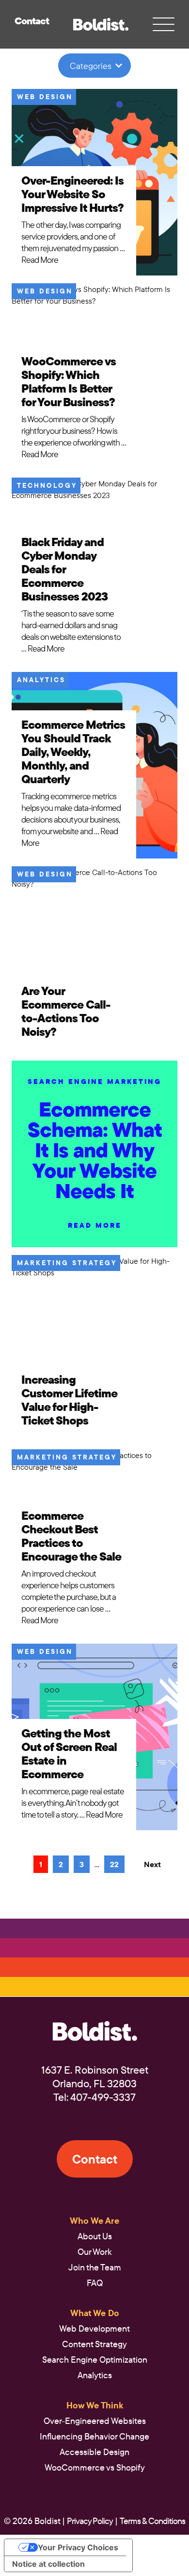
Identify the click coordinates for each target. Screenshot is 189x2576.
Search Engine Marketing (94, 1082)
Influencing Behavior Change (94, 2436)
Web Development (94, 2328)
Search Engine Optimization (95, 2360)
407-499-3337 (103, 2097)
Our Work (95, 2252)
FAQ (95, 2283)
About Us (95, 2236)
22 (114, 1864)
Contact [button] (32, 21)
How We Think (95, 2405)
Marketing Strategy (67, 1263)
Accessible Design (94, 2452)
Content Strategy (94, 2344)
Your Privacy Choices (78, 2547)
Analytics (41, 680)
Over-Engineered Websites (95, 2421)
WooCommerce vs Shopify (95, 2467)
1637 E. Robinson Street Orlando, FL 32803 (95, 2077)
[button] (101, 25)
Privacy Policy (90, 2521)
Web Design (45, 97)
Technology (47, 485)
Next (152, 1864)
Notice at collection (48, 2564)
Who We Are (94, 2221)
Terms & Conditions (152, 2521)
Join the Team (95, 2267)
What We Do (95, 2313)
